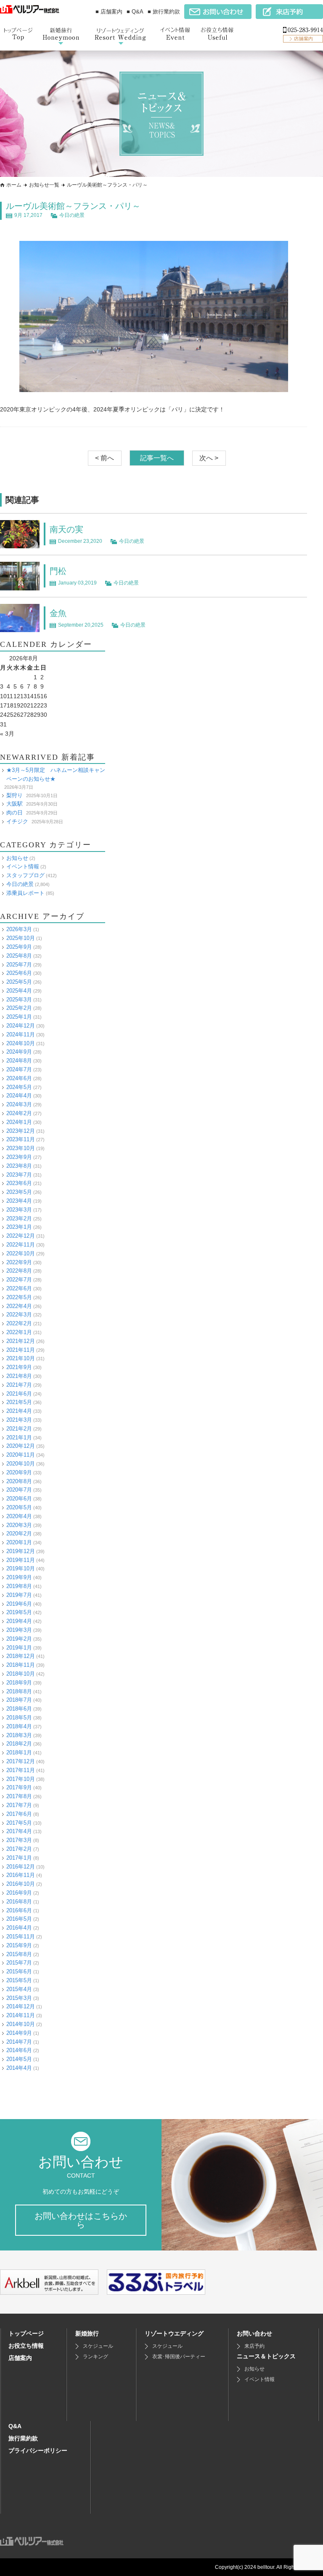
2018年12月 (21, 1656)
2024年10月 (21, 1043)
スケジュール (98, 2346)
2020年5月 (19, 1507)
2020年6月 (19, 1499)
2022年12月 (21, 1236)
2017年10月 (21, 1779)
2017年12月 (21, 1761)
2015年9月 (19, 1945)
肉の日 (15, 813)
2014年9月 (19, 2033)
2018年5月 (19, 1718)
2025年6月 (19, 973)
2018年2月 (19, 1744)
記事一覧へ (157, 458)
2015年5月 (19, 1980)
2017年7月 (19, 1805)
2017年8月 (19, 1796)
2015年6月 (19, 1971)
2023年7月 (19, 1175)
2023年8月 (19, 1166)
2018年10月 (21, 1674)
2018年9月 (19, 1683)
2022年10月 (21, 1253)
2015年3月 (19, 1998)
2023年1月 (19, 1227)
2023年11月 (21, 1139)
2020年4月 (19, 1516)
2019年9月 (19, 1577)
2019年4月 (19, 1621)
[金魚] (20, 627)
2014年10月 (21, 2024)
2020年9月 (19, 1472)
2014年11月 (21, 2015)
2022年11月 (21, 1245)
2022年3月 (19, 1315)
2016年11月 (21, 1875)
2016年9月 (19, 1893)
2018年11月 (21, 1665)
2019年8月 (19, 1586)
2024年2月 (19, 1113)
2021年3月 (19, 1420)
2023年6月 (19, 1183)
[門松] (20, 586)
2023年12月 (21, 1131)
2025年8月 (19, 956)
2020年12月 (21, 1446)
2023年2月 (19, 1219)
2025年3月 (19, 1000)
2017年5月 (19, 1823)
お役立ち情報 (26, 2346)
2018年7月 (19, 1700)
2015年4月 (19, 1989)
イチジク (17, 821)
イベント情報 (23, 866)
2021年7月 (19, 1385)
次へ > (209, 458)
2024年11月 (21, 1034)
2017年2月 (19, 1849)
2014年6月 (19, 2050)
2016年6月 (19, 1910)
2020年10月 (21, 1464)
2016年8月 (19, 1902)
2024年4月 (19, 1096)
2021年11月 (21, 1350)
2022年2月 (19, 1323)
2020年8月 (19, 1481)
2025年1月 (19, 1017)
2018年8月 (19, 1691)
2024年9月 (19, 1052)
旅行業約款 (23, 2438)
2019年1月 (19, 1648)
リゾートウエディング (174, 2333)
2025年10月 (21, 938)
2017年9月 (19, 1787)
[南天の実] (20, 544)
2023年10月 (21, 1148)
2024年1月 (19, 1122)
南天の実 (66, 529)
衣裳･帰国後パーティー (179, 2357)
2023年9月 (19, 1157)
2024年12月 (21, 1026)
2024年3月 (19, 1104)
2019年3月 (19, 1630)
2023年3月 (19, 1210)
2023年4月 (19, 1201)
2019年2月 (19, 1639)
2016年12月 (21, 1867)
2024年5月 (19, 1087)
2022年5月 (19, 1297)
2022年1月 (19, 1332)
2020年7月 (19, 1490)
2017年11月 (21, 1770)
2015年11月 (21, 1937)
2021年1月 (19, 1437)
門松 (58, 571)
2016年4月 (19, 1928)
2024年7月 (19, 1069)
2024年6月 (19, 1078)
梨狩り (15, 795)
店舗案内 (20, 2358)
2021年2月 (19, 1429)
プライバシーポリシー (38, 2451)
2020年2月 (19, 1534)
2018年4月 (19, 1726)
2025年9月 (19, 947)
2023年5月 (19, 1192)
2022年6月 (19, 1288)
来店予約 (254, 2346)
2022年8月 (19, 1271)
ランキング (95, 2357)
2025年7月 (19, 965)
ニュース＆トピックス (266, 2356)
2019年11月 (21, 1560)
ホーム (14, 185)
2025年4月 (19, 991)
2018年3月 (19, 1735)
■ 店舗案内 (109, 12)
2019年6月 (19, 1604)
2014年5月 (19, 2059)
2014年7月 (19, 2042)
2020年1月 (19, 1542)
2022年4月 (19, 1306)
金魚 (58, 613)
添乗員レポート (25, 893)
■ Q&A (135, 12)
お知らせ (17, 858)
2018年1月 (19, 1752)
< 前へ (105, 458)
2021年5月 (19, 1402)
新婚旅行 (87, 2333)
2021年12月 (21, 1341)
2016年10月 (21, 1884)
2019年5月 (19, 1612)
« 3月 (7, 734)
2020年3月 (19, 1525)
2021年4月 (19, 1411)
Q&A (15, 2426)
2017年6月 (19, 1814)
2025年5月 (19, 982)
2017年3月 (19, 1840)
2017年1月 (19, 1858)
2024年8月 (19, 1061)
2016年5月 (19, 1919)
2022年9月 (19, 1262)
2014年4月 (19, 2068)
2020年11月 (21, 1455)
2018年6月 (19, 1709)
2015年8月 (19, 1954)
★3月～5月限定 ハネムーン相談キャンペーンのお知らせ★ (56, 774)
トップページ (26, 2333)
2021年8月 (19, 1376)
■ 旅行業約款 (164, 12)
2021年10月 (21, 1358)
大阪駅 (15, 804)
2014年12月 (21, 2006)
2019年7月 (19, 1595)
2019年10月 (21, 1568)
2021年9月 (19, 1367)
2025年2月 (19, 1008)
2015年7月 (19, 1963)
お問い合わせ (254, 2333)
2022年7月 (19, 1280)
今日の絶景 (72, 215)
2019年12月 (21, 1551)
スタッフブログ (25, 875)
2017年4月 (19, 1831)
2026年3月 (19, 929)
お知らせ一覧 (44, 185)
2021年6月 (19, 1394)
